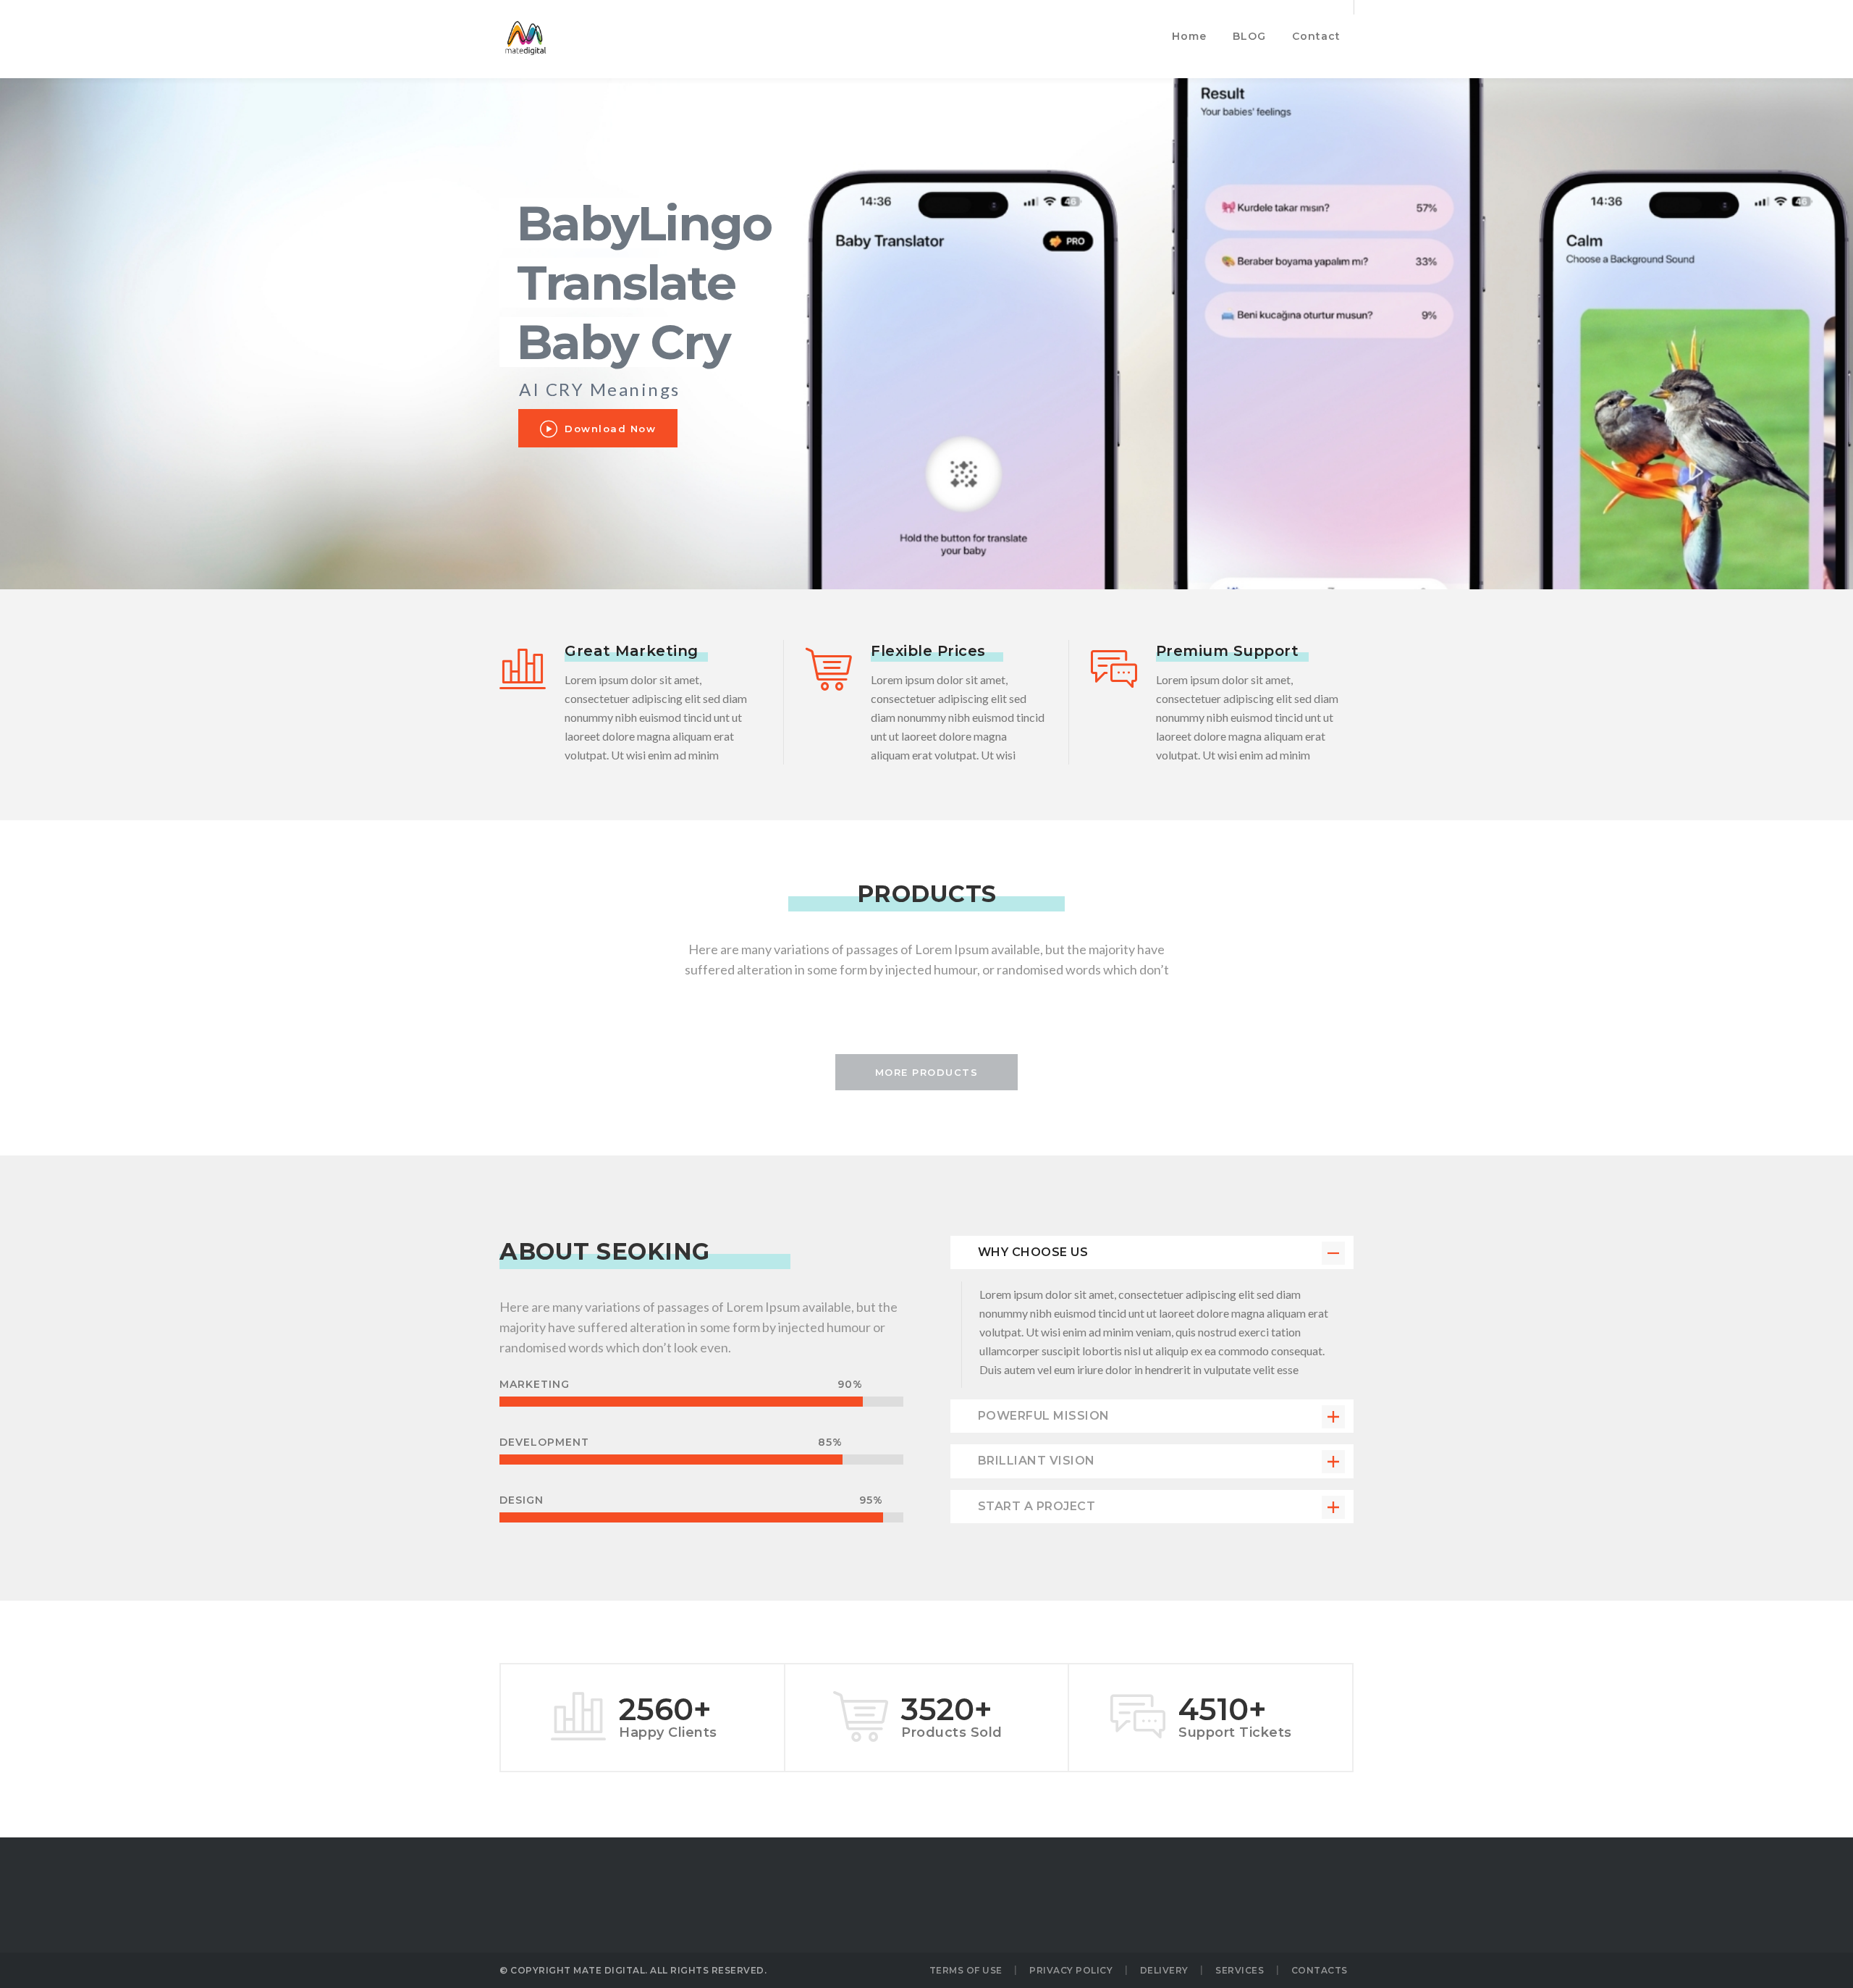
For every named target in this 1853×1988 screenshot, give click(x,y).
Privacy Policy (1071, 1970)
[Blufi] (525, 39)
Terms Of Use (966, 1970)
